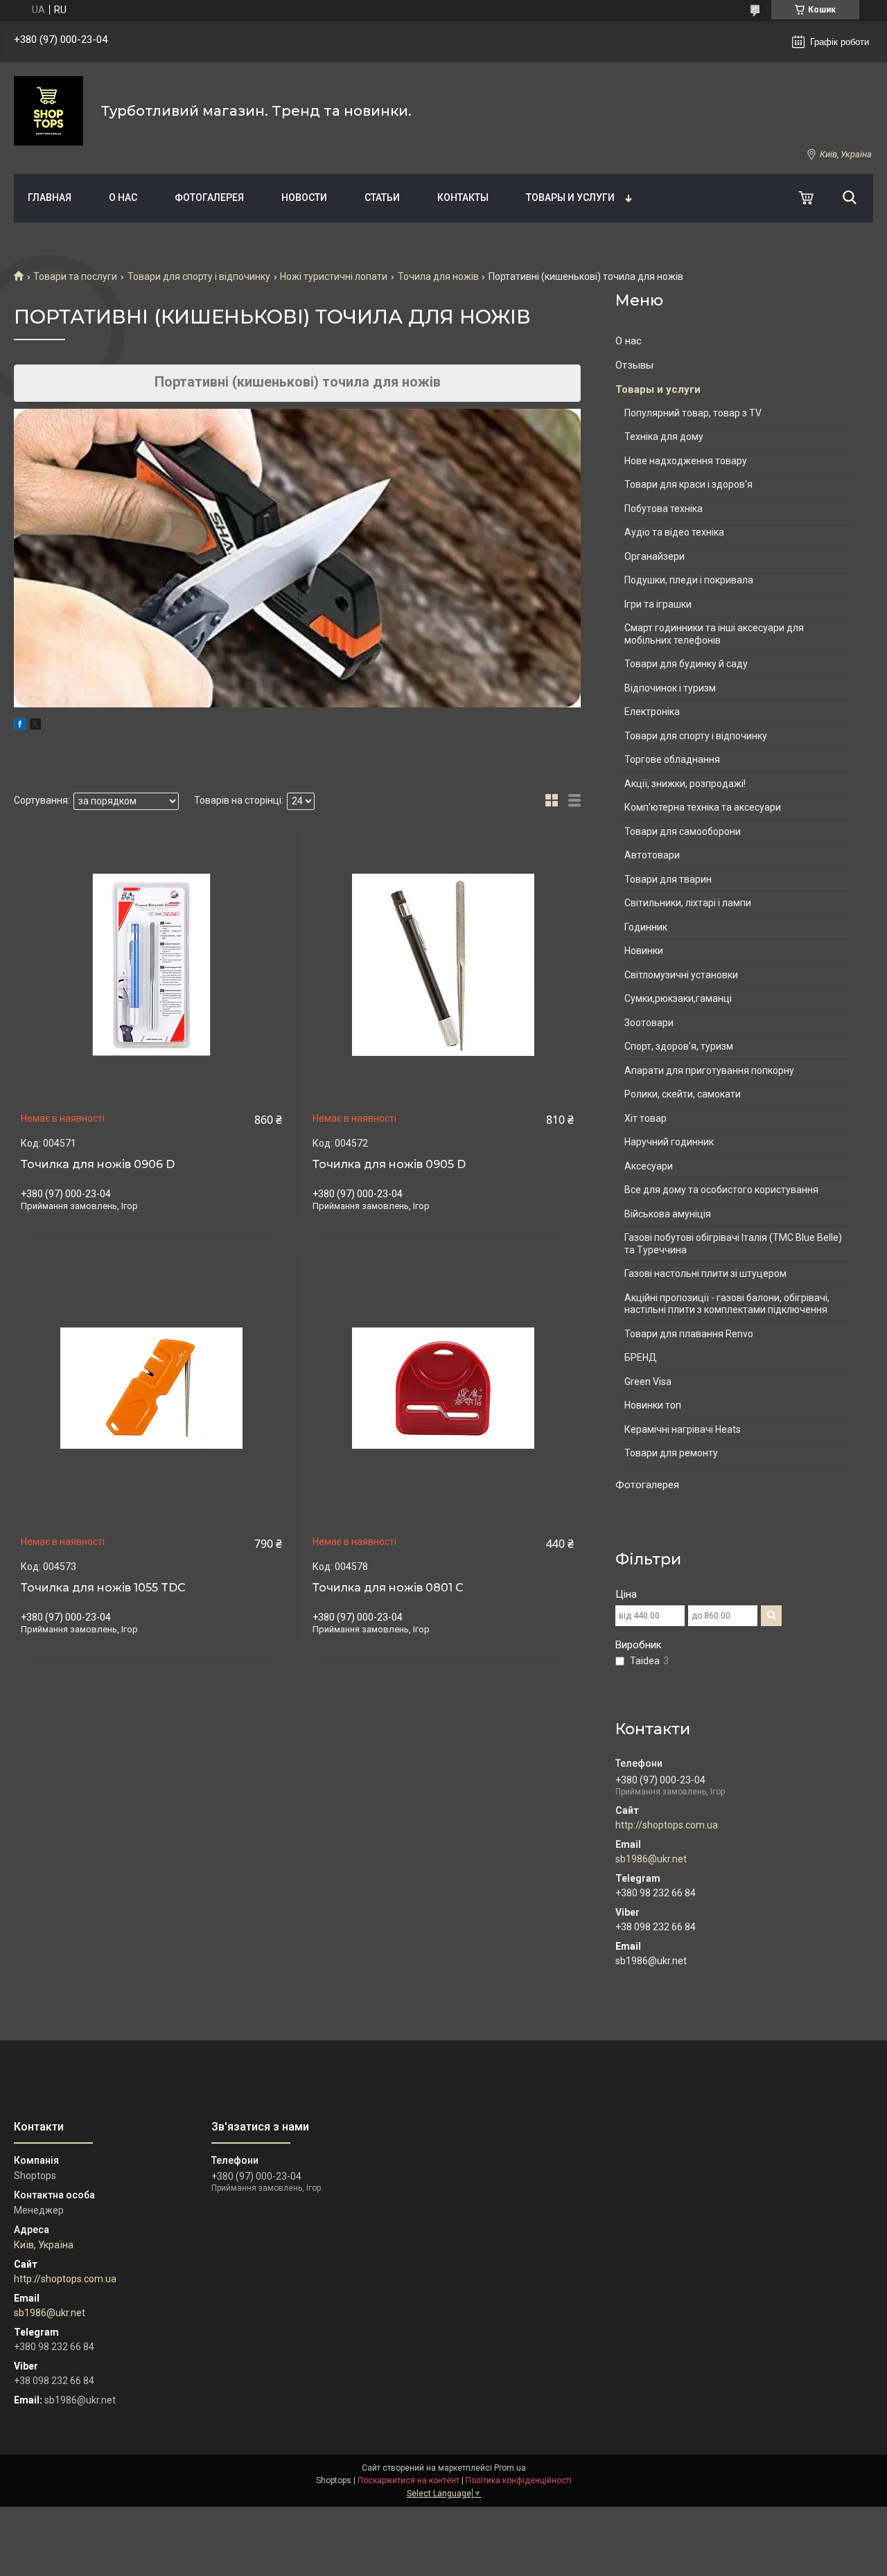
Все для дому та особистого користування (721, 1190)
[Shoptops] (49, 111)
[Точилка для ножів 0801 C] (443, 1388)
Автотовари (652, 855)
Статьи (382, 197)
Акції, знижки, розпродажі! (685, 784)
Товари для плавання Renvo (689, 1334)
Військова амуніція (668, 1214)
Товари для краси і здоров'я (688, 484)
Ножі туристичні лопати (334, 276)
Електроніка (652, 712)
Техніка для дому (664, 436)
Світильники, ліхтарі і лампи (688, 903)
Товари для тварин (668, 879)
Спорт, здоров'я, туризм (679, 1046)
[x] (35, 726)
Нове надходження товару (686, 461)
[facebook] (20, 726)
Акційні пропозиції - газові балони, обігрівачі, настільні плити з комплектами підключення (727, 1304)
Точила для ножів (438, 276)
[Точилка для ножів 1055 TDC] (151, 1388)
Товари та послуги (75, 276)
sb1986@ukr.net (651, 1859)
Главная (50, 197)
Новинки (644, 951)
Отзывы (634, 365)
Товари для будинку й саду (686, 664)
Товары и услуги (570, 197)
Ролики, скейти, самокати (683, 1094)
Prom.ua (510, 2468)
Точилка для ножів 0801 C (388, 1588)
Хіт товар (646, 1118)
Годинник (646, 927)
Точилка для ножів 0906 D (98, 1165)
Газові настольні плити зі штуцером (705, 1273)
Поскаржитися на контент (409, 2480)
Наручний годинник (669, 1142)
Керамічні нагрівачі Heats (683, 1429)
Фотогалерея (209, 197)
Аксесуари (649, 1166)
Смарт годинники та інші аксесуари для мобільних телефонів (714, 634)
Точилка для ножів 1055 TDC (103, 1588)
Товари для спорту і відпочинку (199, 276)
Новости (304, 197)
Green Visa (648, 1382)
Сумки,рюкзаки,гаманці (678, 998)
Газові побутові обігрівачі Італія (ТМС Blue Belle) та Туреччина (733, 1244)
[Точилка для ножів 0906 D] (151, 965)
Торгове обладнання (672, 759)
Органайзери (655, 556)
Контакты (463, 197)
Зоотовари (649, 1023)
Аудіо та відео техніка (674, 532)
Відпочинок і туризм (670, 688)
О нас (123, 197)
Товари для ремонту (671, 1453)
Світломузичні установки (681, 975)
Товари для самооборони (683, 831)
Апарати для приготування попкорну (709, 1070)
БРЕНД (641, 1357)
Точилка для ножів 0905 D (389, 1165)
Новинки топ (653, 1405)
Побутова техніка (664, 509)
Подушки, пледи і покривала (689, 580)
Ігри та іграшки (658, 604)
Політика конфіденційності (519, 2480)
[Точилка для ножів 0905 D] (443, 965)
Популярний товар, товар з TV (693, 413)
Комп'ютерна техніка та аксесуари (703, 807)
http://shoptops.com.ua (667, 1825)
